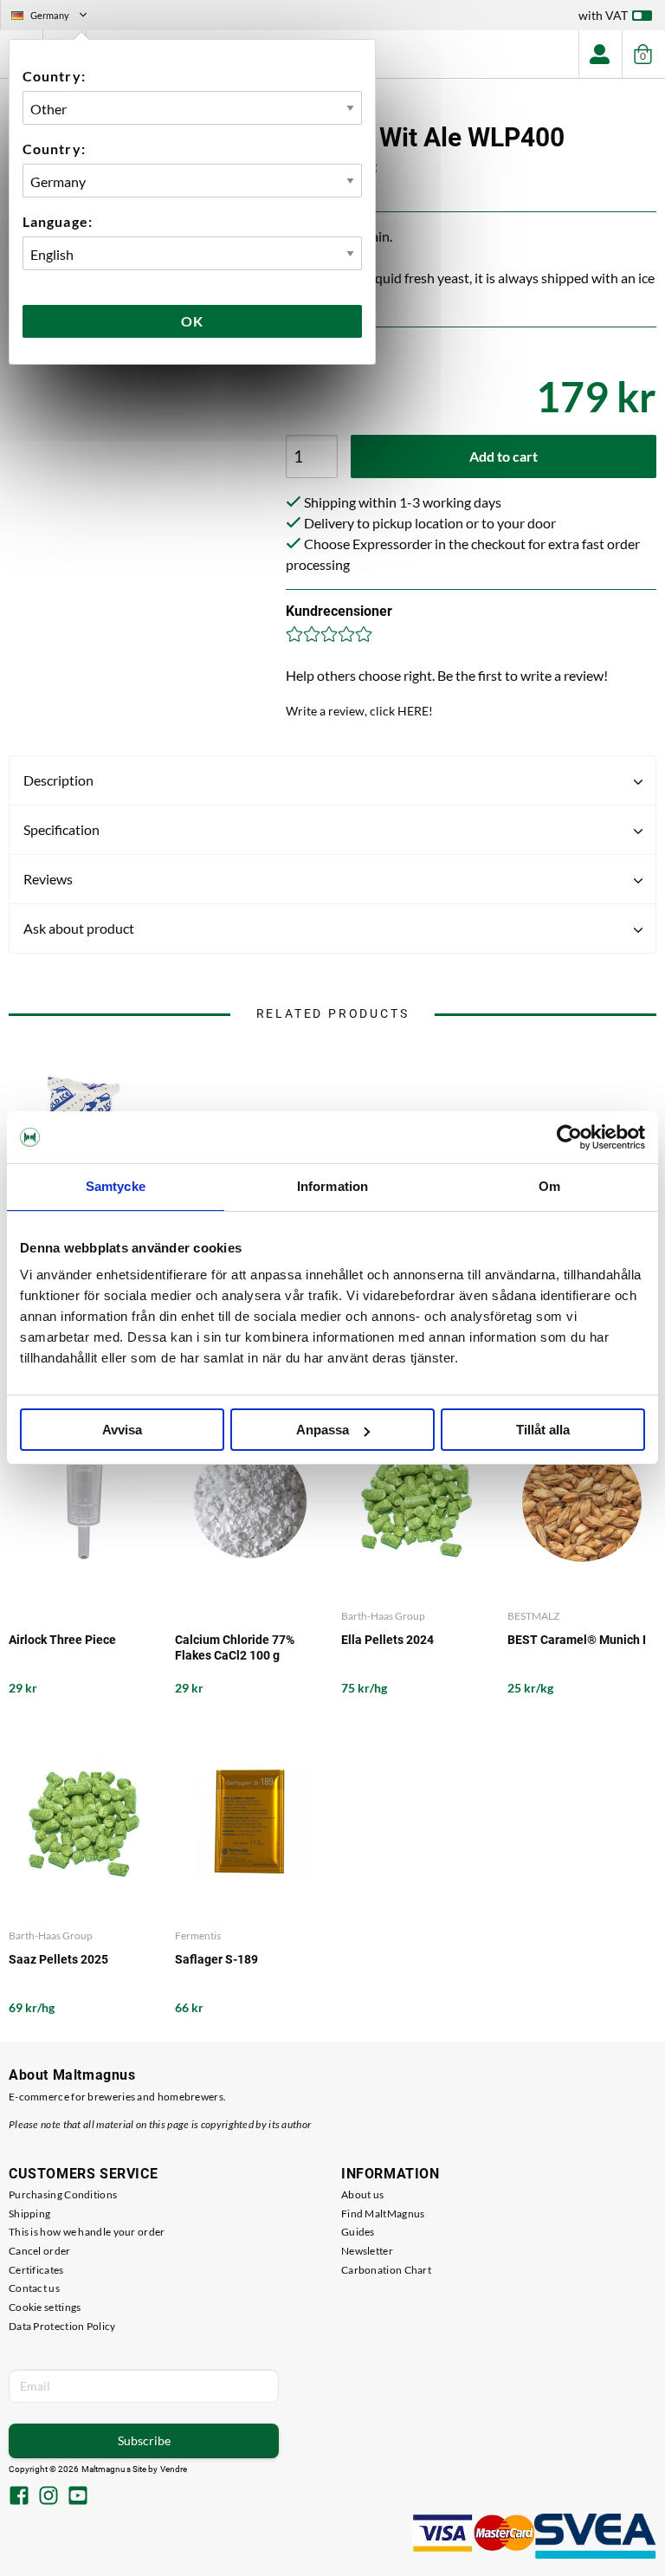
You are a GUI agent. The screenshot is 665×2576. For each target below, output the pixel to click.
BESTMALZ (533, 1616)
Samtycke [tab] (116, 1186)
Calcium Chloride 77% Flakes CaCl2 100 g (235, 1647)
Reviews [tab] (48, 879)
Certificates (36, 2270)
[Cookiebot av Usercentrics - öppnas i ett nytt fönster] (569, 1137)
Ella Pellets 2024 (387, 1640)
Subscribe (144, 2440)
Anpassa (323, 1430)
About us (362, 2194)
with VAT (603, 15)
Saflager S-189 (216, 1959)
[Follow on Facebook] (19, 2497)
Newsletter (367, 2251)
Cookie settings (45, 2307)
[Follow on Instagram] (48, 2497)
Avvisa (122, 1430)
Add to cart (504, 456)
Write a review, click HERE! (359, 711)
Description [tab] (58, 780)
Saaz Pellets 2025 (58, 1959)
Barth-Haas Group (383, 1616)
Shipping (29, 2214)
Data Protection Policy (62, 2326)
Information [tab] (332, 1186)
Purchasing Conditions (63, 2194)
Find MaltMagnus (383, 2214)
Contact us (34, 2288)
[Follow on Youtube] (78, 2497)
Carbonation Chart (386, 2270)
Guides (358, 2232)
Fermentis (198, 1935)
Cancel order (40, 2251)
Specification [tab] (61, 829)
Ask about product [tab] (79, 928)
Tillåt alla (543, 1430)
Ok (192, 321)
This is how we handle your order (87, 2232)
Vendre (174, 2469)
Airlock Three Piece (62, 1640)
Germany (56, 17)
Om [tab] (549, 1186)
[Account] (600, 54)
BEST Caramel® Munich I (577, 1640)
